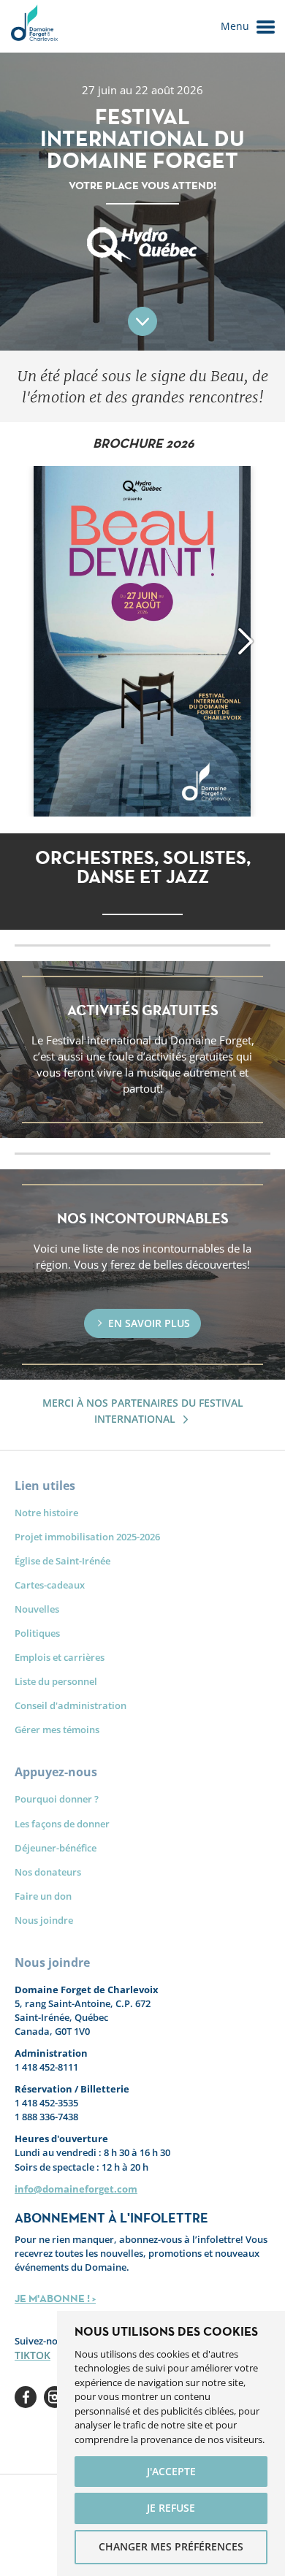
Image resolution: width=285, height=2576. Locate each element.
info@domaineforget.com (76, 2189)
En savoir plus (149, 1323)
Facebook (26, 2397)
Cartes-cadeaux (50, 1585)
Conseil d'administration (71, 1705)
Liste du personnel (56, 1681)
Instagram (55, 2397)
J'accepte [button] (171, 2471)
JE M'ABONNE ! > (55, 2298)
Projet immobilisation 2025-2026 (87, 1537)
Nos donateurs (48, 1872)
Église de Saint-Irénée (62, 1561)
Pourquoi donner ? (57, 1799)
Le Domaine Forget (34, 26)
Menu (235, 26)
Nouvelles (37, 1609)
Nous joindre (44, 1920)
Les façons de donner (62, 1824)
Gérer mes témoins (57, 1730)
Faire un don (43, 1896)
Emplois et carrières (60, 1657)
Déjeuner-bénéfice (56, 1848)
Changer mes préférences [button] (171, 2546)
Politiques (37, 1633)
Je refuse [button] (171, 2508)
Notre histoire (46, 1513)
